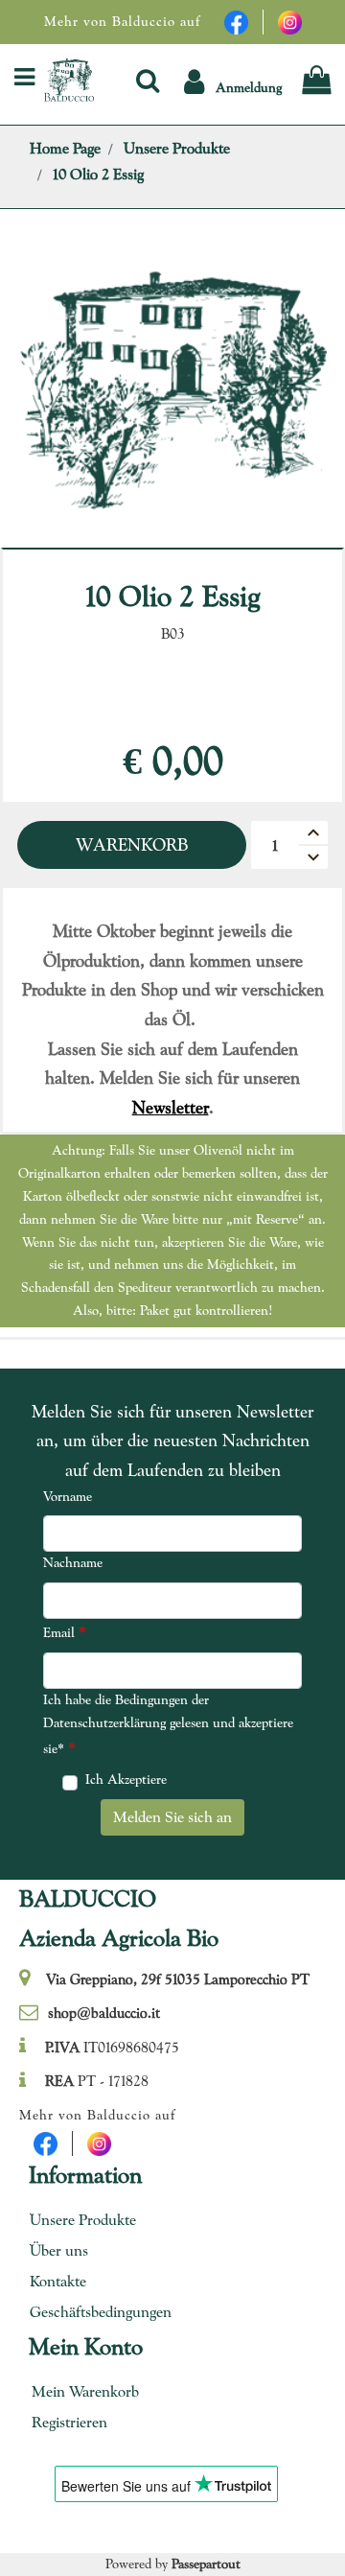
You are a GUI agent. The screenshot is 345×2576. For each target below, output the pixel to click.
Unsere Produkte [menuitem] (83, 2220)
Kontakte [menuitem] (58, 2281)
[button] (233, 80)
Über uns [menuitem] (59, 2250)
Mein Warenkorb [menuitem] (85, 2391)
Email (65, 1632)
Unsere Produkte (177, 148)
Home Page (65, 148)
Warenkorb (132, 844)
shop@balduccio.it (104, 2013)
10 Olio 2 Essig (98, 174)
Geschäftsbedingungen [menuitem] (94, 2312)
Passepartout (206, 2564)
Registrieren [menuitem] (69, 2422)
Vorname (68, 1496)
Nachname (73, 1562)
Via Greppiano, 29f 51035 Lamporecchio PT (178, 1979)
